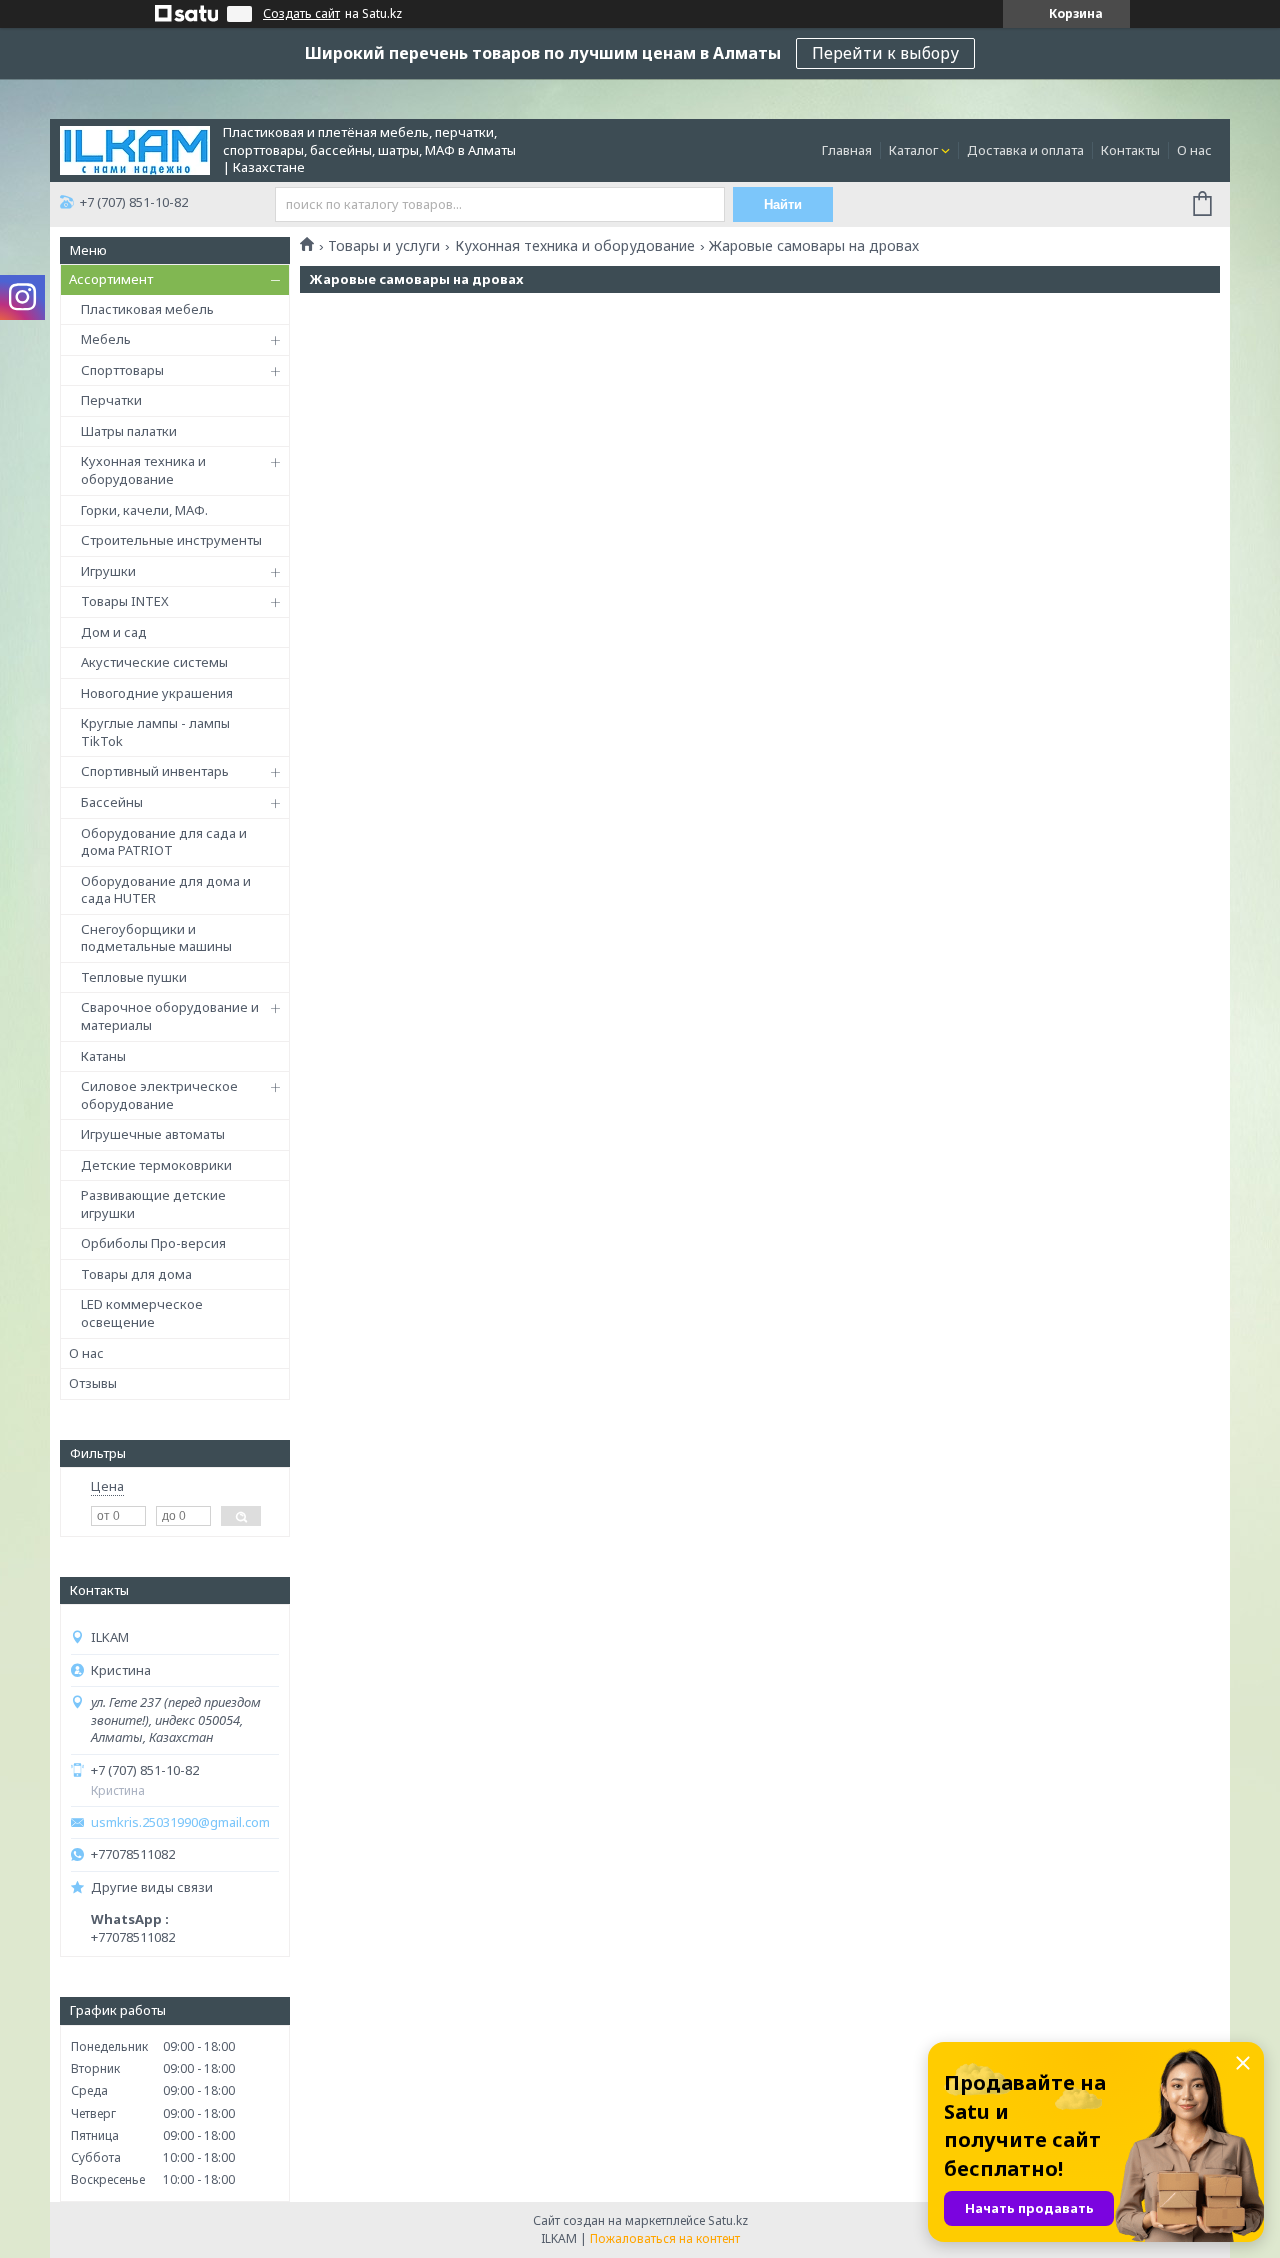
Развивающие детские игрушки (153, 1204)
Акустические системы (154, 662)
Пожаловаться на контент (665, 2238)
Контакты (1130, 150)
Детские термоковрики (156, 1165)
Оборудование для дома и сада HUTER (166, 890)
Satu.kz (728, 2220)
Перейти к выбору (885, 53)
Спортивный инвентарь (155, 771)
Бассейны (112, 802)
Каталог (913, 150)
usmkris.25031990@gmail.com (180, 1822)
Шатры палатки (129, 431)
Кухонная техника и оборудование (143, 470)
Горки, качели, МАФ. (144, 510)
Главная (847, 150)
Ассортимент (111, 279)
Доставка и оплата (1025, 150)
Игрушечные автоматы (153, 1134)
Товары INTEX (125, 601)
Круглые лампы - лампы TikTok (155, 732)
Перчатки (111, 400)
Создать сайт (301, 14)
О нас (1194, 150)
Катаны (103, 1056)
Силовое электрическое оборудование (159, 1095)
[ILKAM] (135, 149)
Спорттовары (122, 370)
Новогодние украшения (157, 693)
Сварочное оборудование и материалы (170, 1016)
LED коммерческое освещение (142, 1313)
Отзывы (93, 1383)
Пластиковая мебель (147, 309)
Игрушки (108, 571)
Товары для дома (136, 1274)
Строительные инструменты (171, 540)
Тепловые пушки (134, 977)
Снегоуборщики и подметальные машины (156, 938)
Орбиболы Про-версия (153, 1243)
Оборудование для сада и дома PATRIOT (164, 842)
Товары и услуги (384, 246)
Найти (783, 204)
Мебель (106, 339)
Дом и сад (114, 632)
